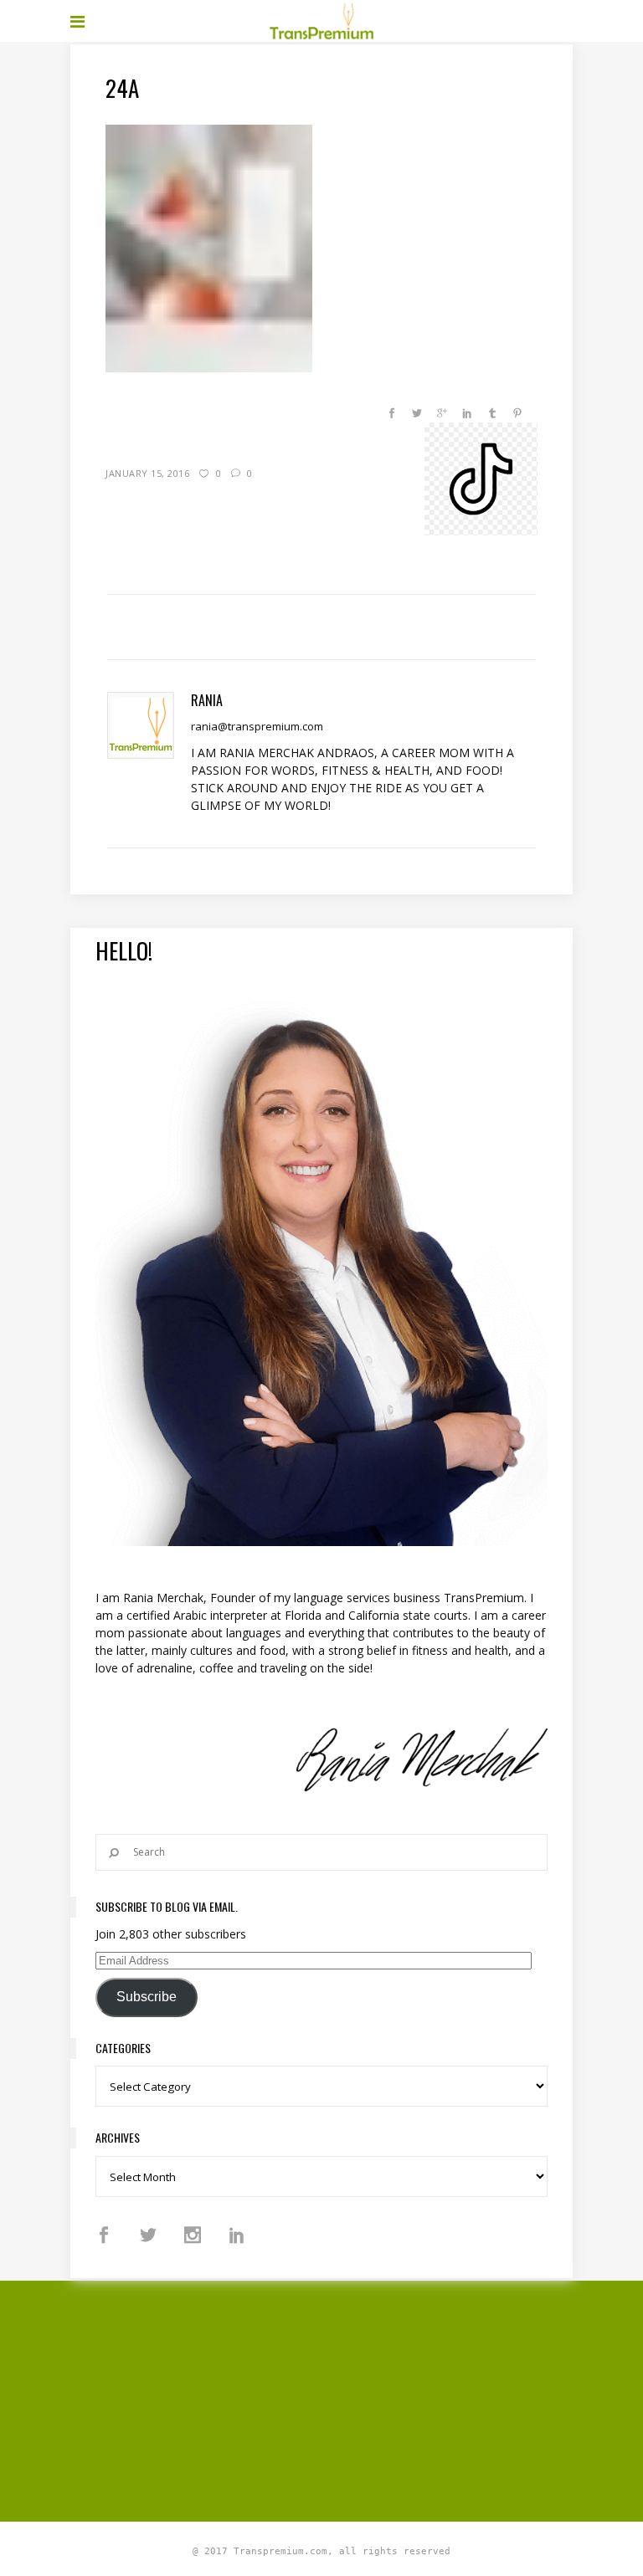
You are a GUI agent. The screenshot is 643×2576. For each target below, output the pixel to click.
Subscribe (147, 1997)
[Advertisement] (357, 2399)
